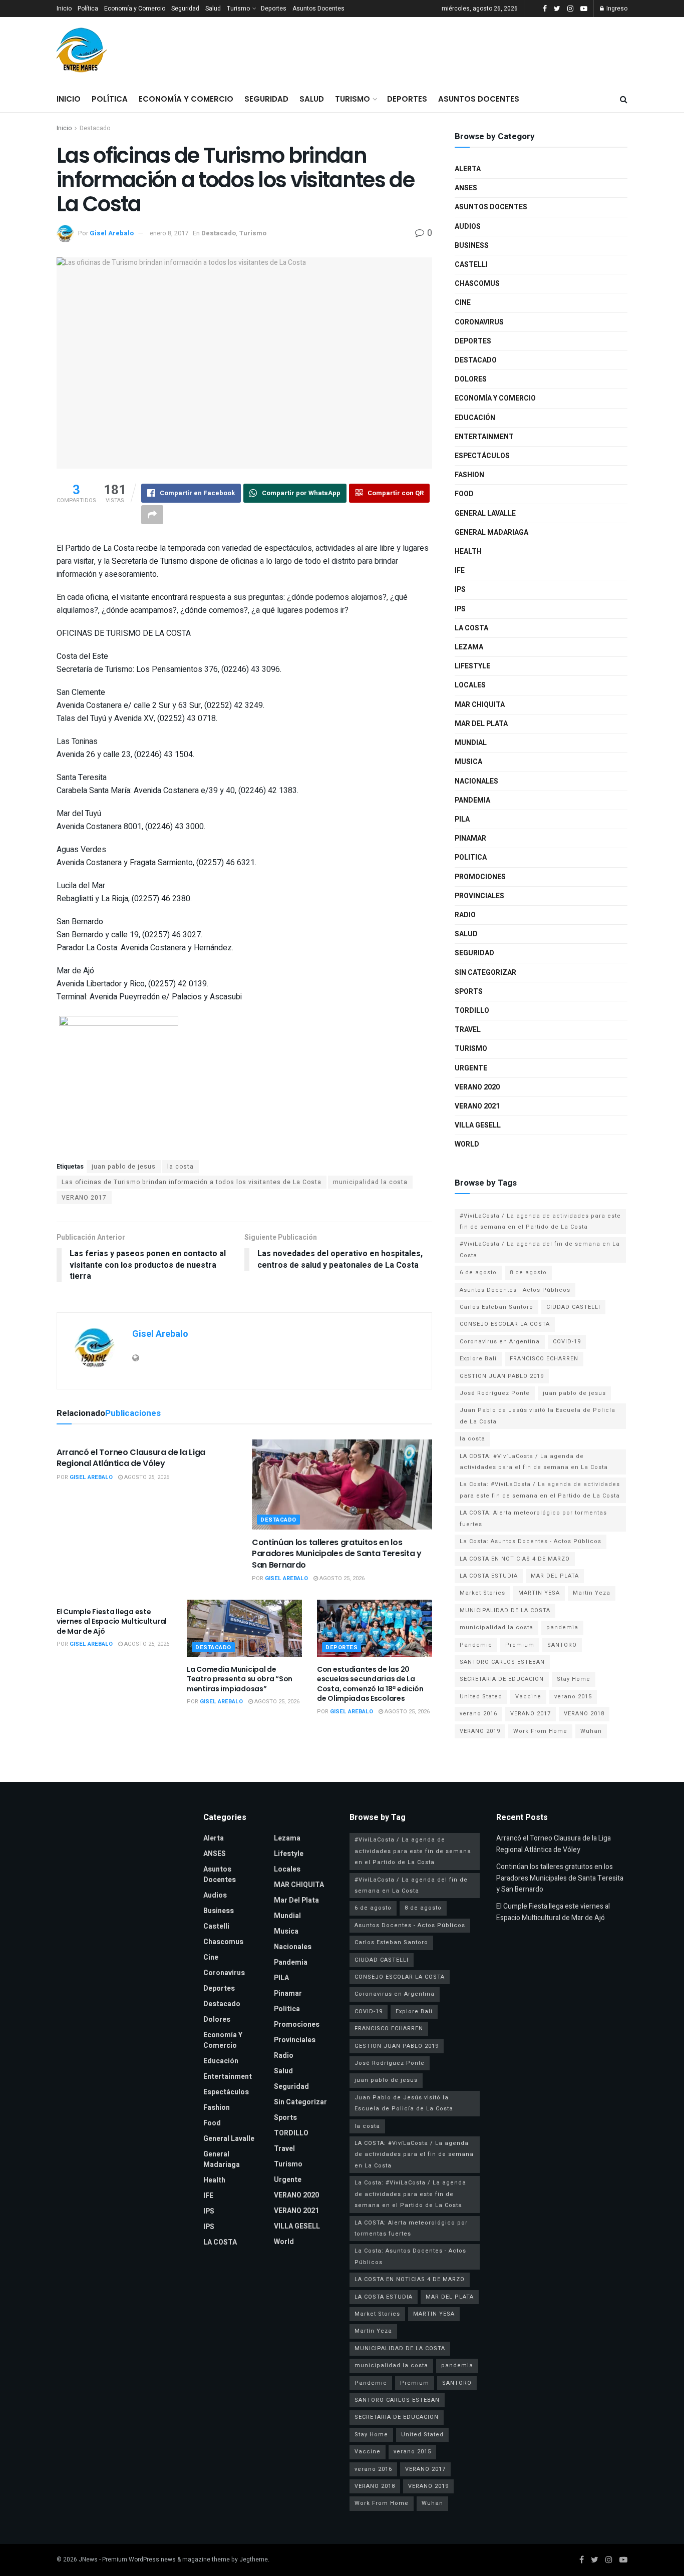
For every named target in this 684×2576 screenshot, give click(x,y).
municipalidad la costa (370, 1182)
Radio (465, 915)
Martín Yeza (592, 1593)
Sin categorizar (485, 973)
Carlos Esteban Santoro (496, 1307)
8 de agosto (528, 1272)
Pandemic (476, 1645)
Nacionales (476, 781)
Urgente (471, 1068)
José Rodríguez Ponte (495, 1393)
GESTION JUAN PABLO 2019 (502, 1376)
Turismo (238, 9)
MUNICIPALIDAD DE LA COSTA (505, 1610)
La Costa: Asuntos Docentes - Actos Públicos (531, 1541)
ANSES (466, 188)
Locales (470, 685)
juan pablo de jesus (124, 1167)
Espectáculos (482, 456)
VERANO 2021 (477, 1106)
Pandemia (472, 800)
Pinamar (470, 838)
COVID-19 (567, 1342)
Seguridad (185, 9)
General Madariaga (491, 532)
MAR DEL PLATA (555, 1576)
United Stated (481, 1697)
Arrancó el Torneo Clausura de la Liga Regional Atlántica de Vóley (131, 1458)
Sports (469, 992)
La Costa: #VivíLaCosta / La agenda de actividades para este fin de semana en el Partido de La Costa (540, 1490)
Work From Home (540, 1731)
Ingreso (616, 9)
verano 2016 (478, 1714)
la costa (181, 1167)
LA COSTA (471, 628)
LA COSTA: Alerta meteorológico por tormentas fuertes (533, 1518)
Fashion (469, 475)
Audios (468, 227)
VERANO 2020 (477, 1087)
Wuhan (591, 1731)
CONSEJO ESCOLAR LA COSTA (505, 1324)
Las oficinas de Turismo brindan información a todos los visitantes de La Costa (192, 1182)
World (467, 1144)
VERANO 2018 (584, 1714)
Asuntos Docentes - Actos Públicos (515, 1290)
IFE (460, 571)
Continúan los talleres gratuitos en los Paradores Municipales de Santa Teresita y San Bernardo (337, 1554)
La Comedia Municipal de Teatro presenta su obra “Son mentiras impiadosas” (240, 1679)
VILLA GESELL (478, 1125)
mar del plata (481, 724)
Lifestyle (472, 666)
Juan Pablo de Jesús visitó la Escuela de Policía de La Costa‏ (538, 1416)
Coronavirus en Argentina (500, 1342)
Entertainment (484, 437)
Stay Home (574, 1679)
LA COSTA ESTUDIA (489, 1576)
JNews (88, 2559)
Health (468, 551)
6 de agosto (478, 1272)
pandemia (562, 1627)
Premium (520, 1645)
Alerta (468, 169)
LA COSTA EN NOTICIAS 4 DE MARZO (515, 1559)
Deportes (274, 9)
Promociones (480, 877)
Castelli (471, 265)
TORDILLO (472, 1011)
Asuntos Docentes (318, 9)
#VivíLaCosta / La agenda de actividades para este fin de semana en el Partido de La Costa (540, 1221)
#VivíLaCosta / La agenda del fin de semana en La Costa (540, 1249)
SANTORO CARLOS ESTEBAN (502, 1662)
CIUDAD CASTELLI (573, 1307)
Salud (213, 9)
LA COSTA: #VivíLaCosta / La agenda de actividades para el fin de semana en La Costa (534, 1462)
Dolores (471, 379)
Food (464, 494)
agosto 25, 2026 (146, 1477)
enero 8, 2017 (169, 233)
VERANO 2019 (480, 1731)
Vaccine (528, 1697)
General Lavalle (485, 513)
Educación (475, 418)
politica (471, 857)
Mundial (471, 743)
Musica (468, 762)
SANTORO (562, 1645)
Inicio (64, 9)
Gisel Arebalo (112, 233)
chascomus (477, 284)
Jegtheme (254, 2559)
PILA (462, 819)
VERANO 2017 (84, 1198)
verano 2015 (573, 1697)
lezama (469, 647)
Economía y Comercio (135, 9)
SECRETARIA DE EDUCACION (502, 1679)
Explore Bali (478, 1359)
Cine (463, 303)
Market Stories (482, 1593)
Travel (468, 1030)
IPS (460, 590)
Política (88, 9)
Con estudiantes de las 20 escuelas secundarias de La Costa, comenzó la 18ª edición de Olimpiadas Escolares (370, 1684)
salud (466, 934)
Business (472, 246)
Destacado (95, 128)
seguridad (474, 953)
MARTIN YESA (539, 1593)
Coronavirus (479, 322)
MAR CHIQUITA (480, 705)
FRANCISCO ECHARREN (544, 1359)
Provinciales (479, 896)
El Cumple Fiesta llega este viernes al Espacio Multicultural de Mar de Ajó (112, 1621)
